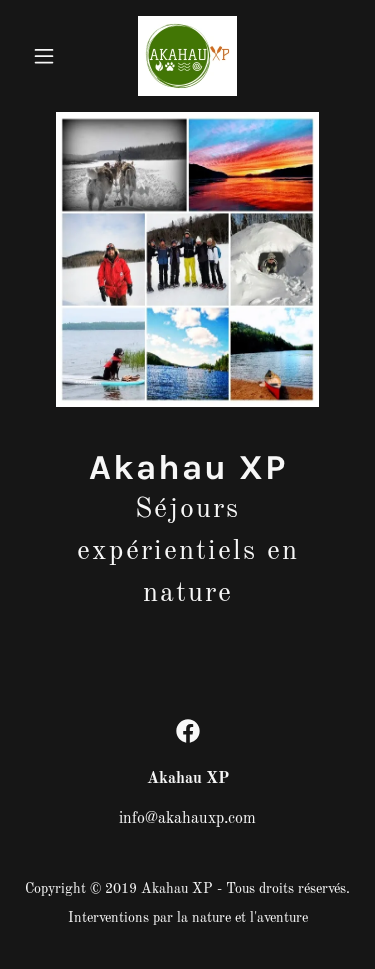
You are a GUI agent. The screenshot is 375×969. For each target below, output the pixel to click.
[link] (187, 56)
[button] (48, 56)
